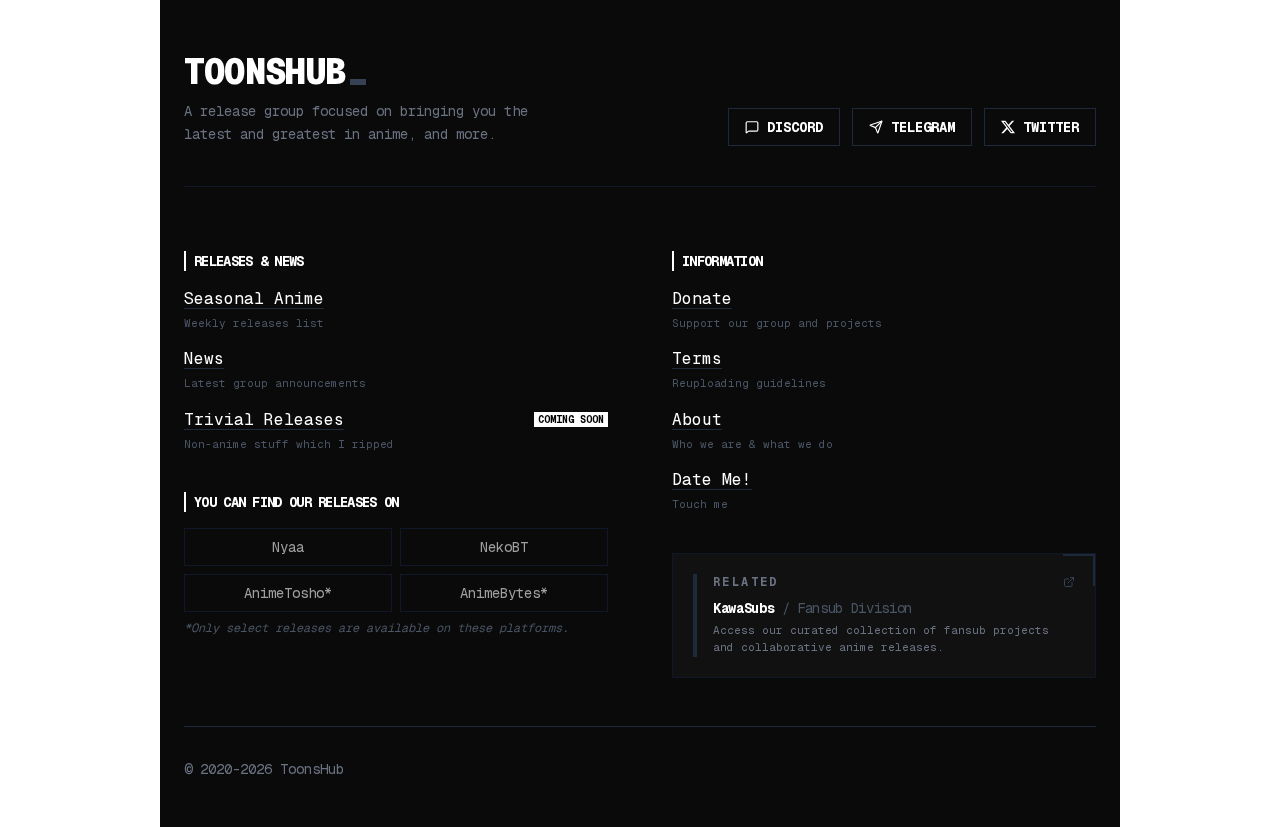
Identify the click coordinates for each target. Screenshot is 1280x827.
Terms (697, 358)
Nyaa (288, 547)
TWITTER (1051, 127)
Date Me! (712, 479)
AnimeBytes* (504, 593)
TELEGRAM (923, 127)
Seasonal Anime (254, 298)
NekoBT (504, 547)
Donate (702, 298)
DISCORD (795, 127)
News (204, 358)
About (697, 419)
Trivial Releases (264, 419)
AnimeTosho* (288, 593)
